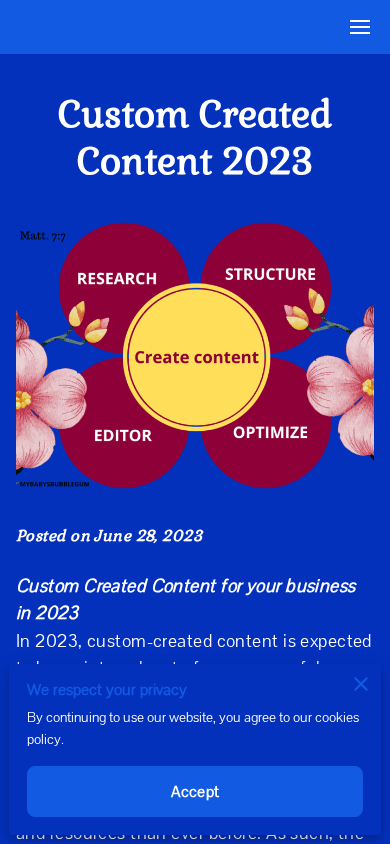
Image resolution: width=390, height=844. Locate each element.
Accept (195, 791)
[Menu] (360, 27)
